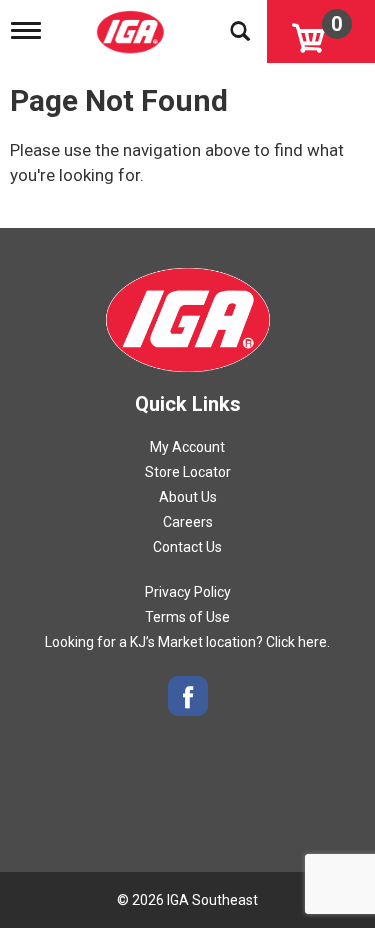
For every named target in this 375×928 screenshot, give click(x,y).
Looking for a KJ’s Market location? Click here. (187, 642)
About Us (188, 497)
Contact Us (187, 547)
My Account (187, 447)
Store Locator (188, 472)
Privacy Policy (188, 592)
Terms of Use (187, 617)
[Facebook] (188, 696)
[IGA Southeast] (132, 26)
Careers (188, 522)
